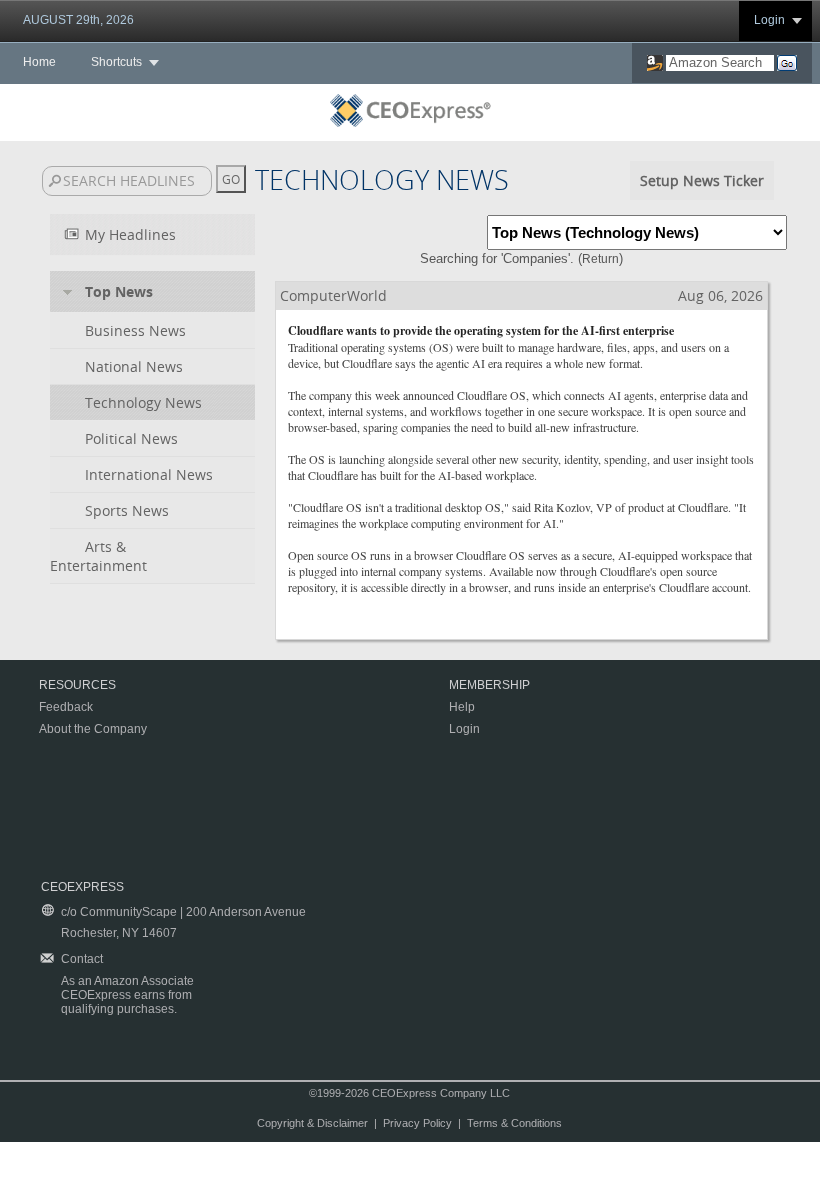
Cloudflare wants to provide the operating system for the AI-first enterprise (481, 330)
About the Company (93, 729)
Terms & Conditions (514, 1123)
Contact (82, 959)
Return (600, 259)
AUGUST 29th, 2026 (78, 20)
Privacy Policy (417, 1123)
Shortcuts (116, 62)
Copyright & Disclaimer (312, 1123)
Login (769, 20)
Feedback (66, 707)
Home (39, 62)
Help (462, 707)
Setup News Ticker (702, 180)
